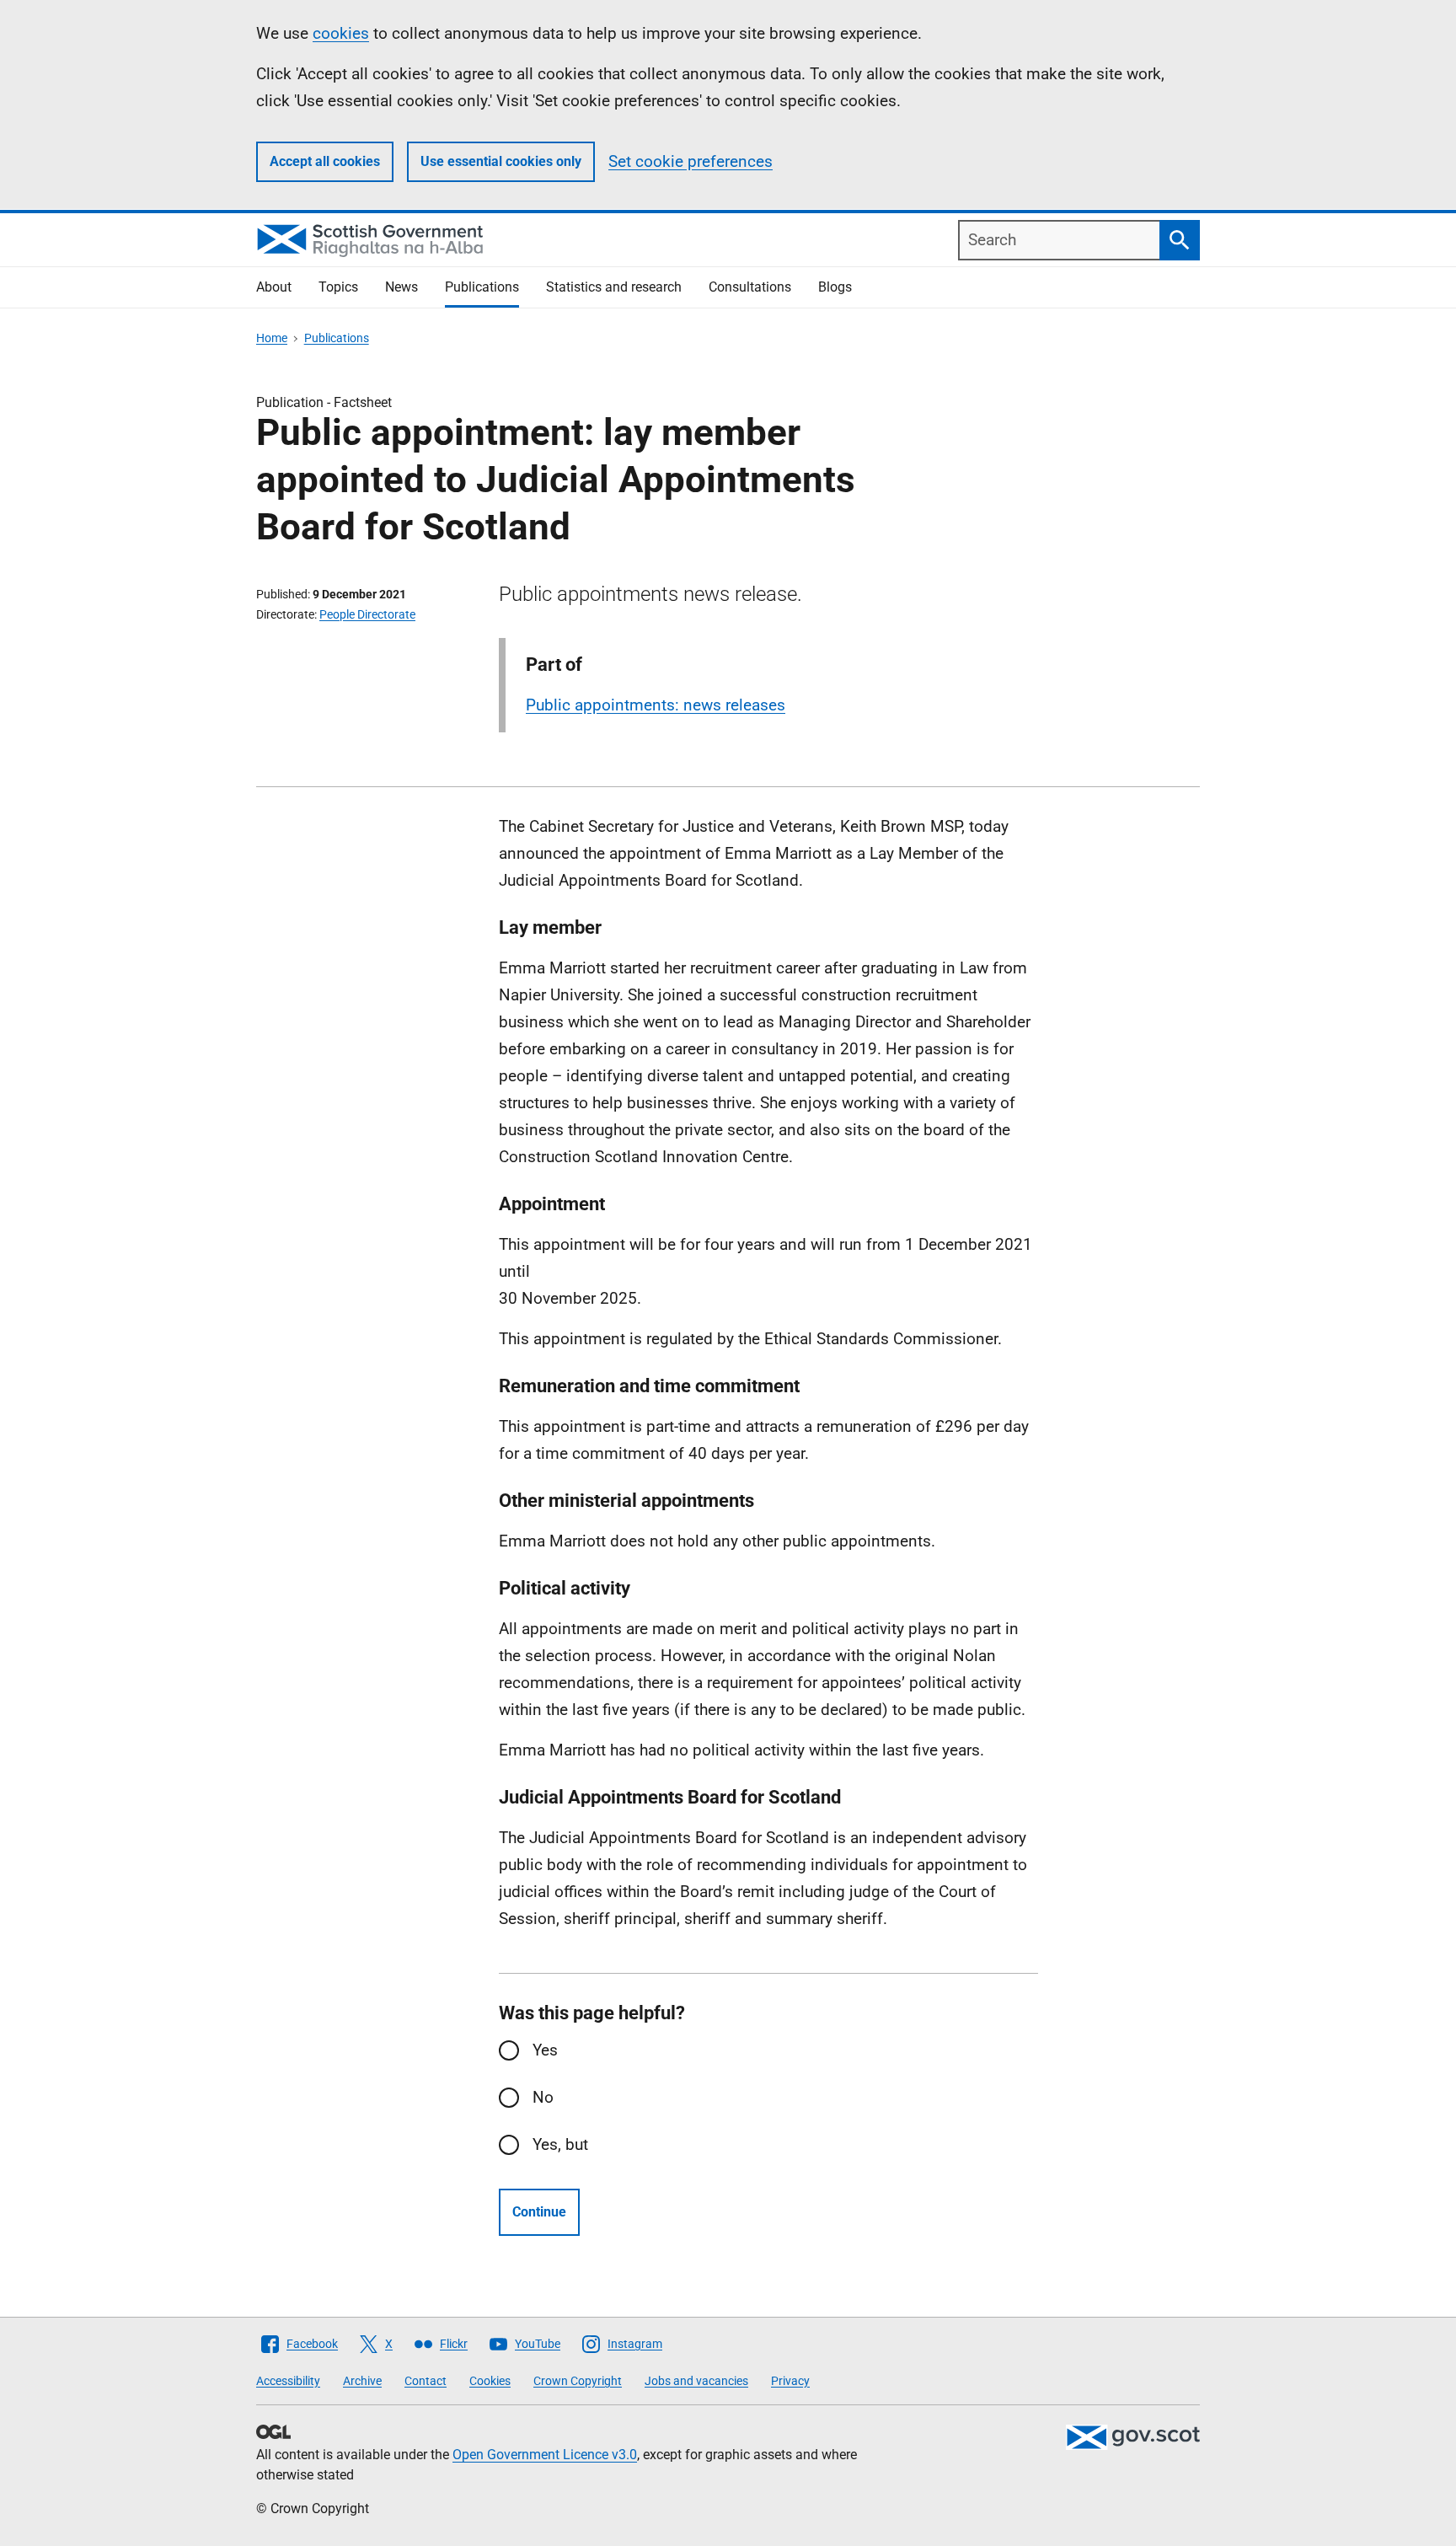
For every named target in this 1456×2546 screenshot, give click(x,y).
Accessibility (288, 2381)
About (274, 287)
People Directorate (367, 614)
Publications (482, 287)
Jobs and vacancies (696, 2381)
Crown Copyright (578, 2381)
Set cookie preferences (691, 161)
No (543, 2097)
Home (272, 338)
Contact (426, 2381)
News (401, 287)
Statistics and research (614, 287)
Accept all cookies (325, 161)
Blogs (835, 287)
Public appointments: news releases (656, 705)
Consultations (750, 287)
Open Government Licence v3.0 (545, 2455)
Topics (338, 287)
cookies (341, 33)
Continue (539, 2212)
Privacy (790, 2381)
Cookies (490, 2381)
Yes (545, 2050)
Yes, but (560, 2144)
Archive (362, 2381)
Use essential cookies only (501, 161)
